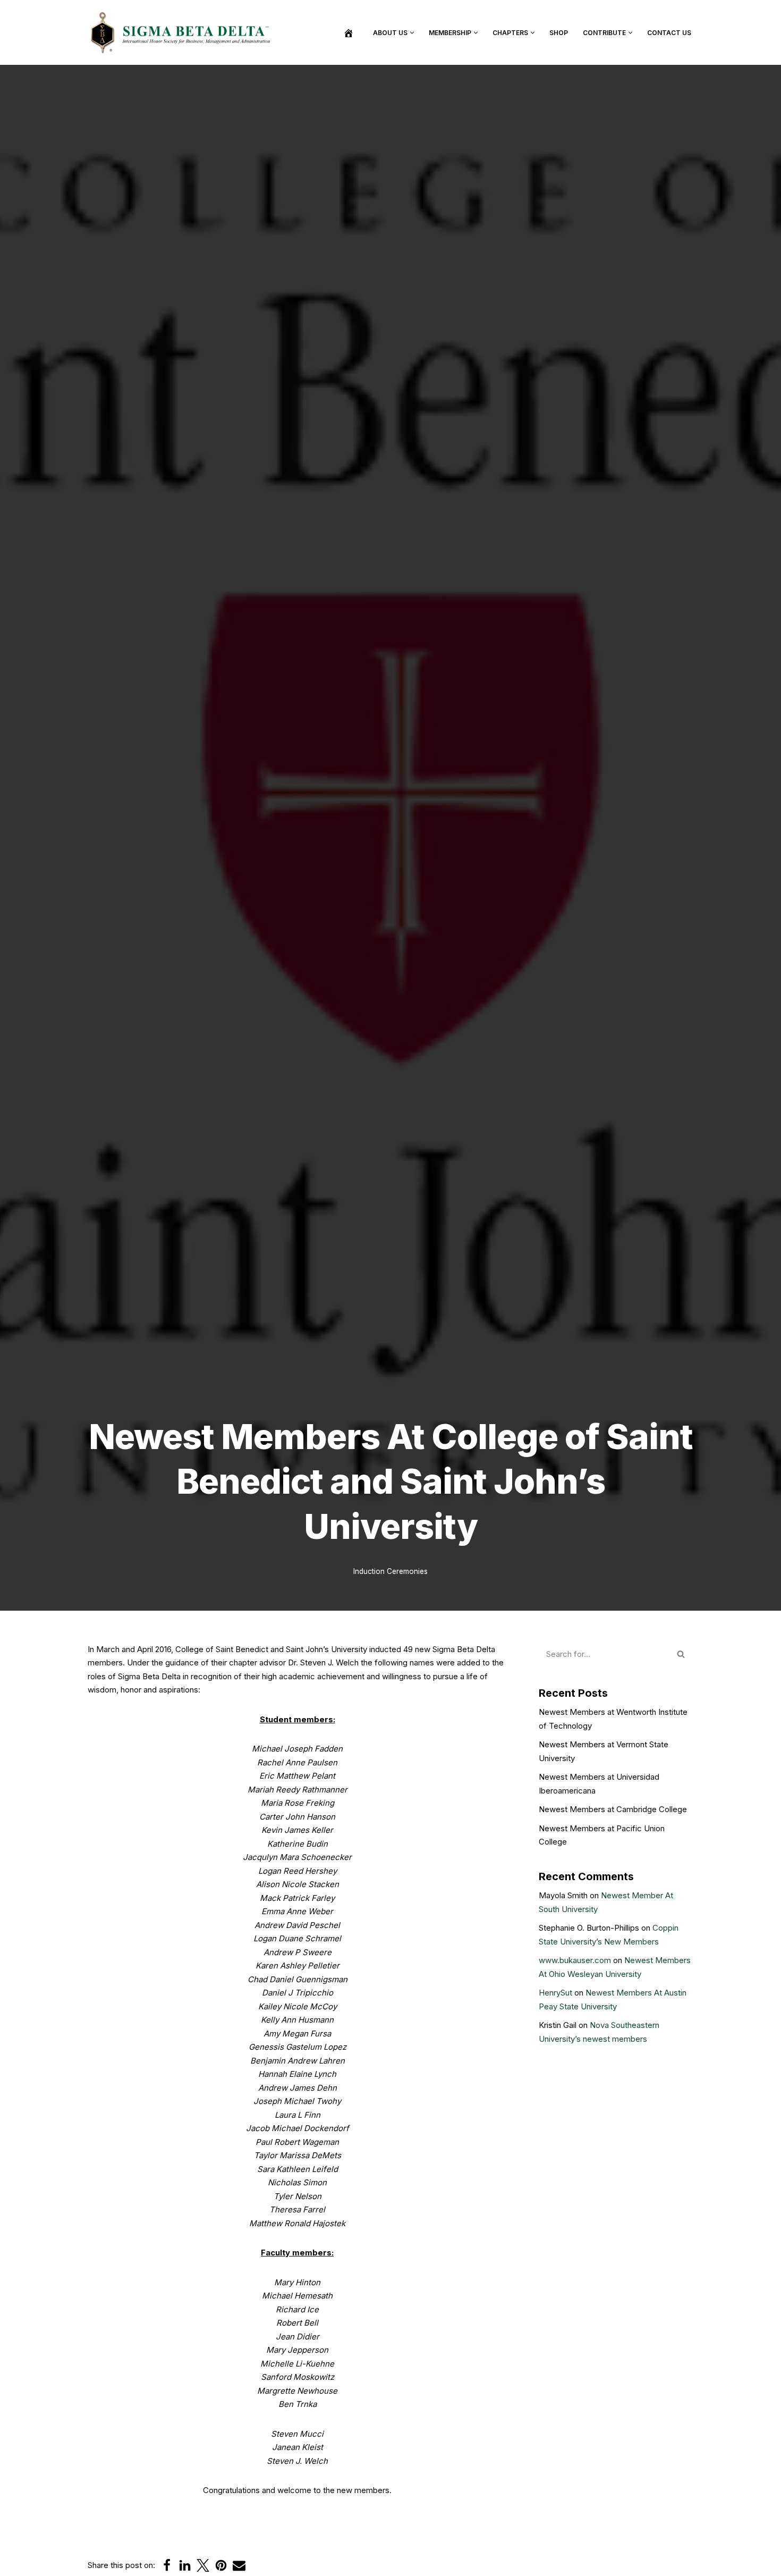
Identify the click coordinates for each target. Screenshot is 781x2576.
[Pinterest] (221, 2565)
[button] (412, 33)
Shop (559, 33)
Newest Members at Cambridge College (613, 1809)
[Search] (681, 1654)
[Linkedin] (185, 2565)
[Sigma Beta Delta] (183, 32)
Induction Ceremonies (390, 1571)
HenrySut (555, 1993)
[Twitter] (203, 2565)
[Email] (239, 2565)
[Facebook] (167, 2565)
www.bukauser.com (575, 1960)
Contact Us (669, 33)
